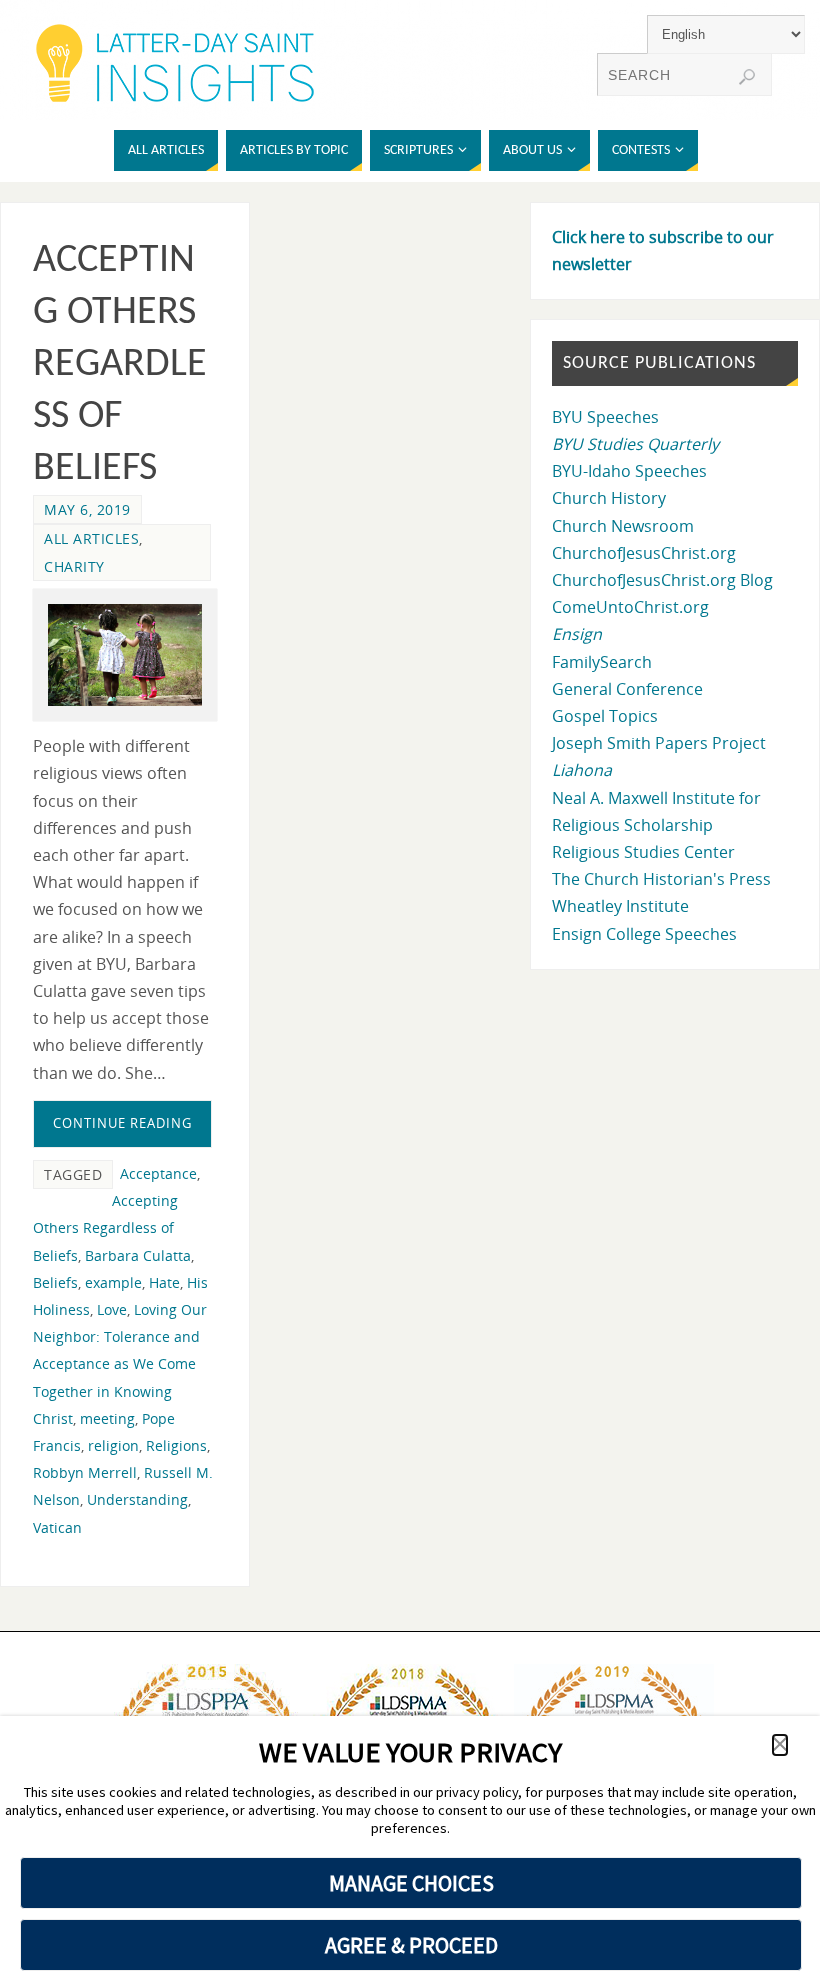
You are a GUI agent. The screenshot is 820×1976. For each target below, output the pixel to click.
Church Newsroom (623, 526)
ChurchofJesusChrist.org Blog (662, 580)
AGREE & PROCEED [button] (411, 1945)
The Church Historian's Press (661, 879)
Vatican (57, 1527)
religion (113, 1445)
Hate (164, 1282)
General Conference (627, 689)
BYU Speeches (605, 417)
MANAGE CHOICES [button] (411, 1883)
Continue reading (122, 1123)
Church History (609, 498)
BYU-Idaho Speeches (629, 471)
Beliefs (55, 1282)
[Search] (747, 77)
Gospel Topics (605, 716)
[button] (780, 1745)
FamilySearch (602, 662)
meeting (107, 1418)
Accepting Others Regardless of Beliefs (120, 365)
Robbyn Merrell (85, 1472)
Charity (74, 566)
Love (112, 1309)
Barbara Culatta (138, 1255)
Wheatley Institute (620, 906)
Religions (176, 1445)
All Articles (91, 538)
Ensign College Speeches (644, 934)
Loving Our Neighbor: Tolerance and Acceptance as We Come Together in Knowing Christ (120, 1364)
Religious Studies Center (643, 852)
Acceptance (158, 1173)
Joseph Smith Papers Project (659, 743)
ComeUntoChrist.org (630, 607)
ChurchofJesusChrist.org (644, 553)
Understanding (137, 1499)
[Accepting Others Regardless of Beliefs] (125, 655)
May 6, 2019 (87, 509)
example (113, 1282)
